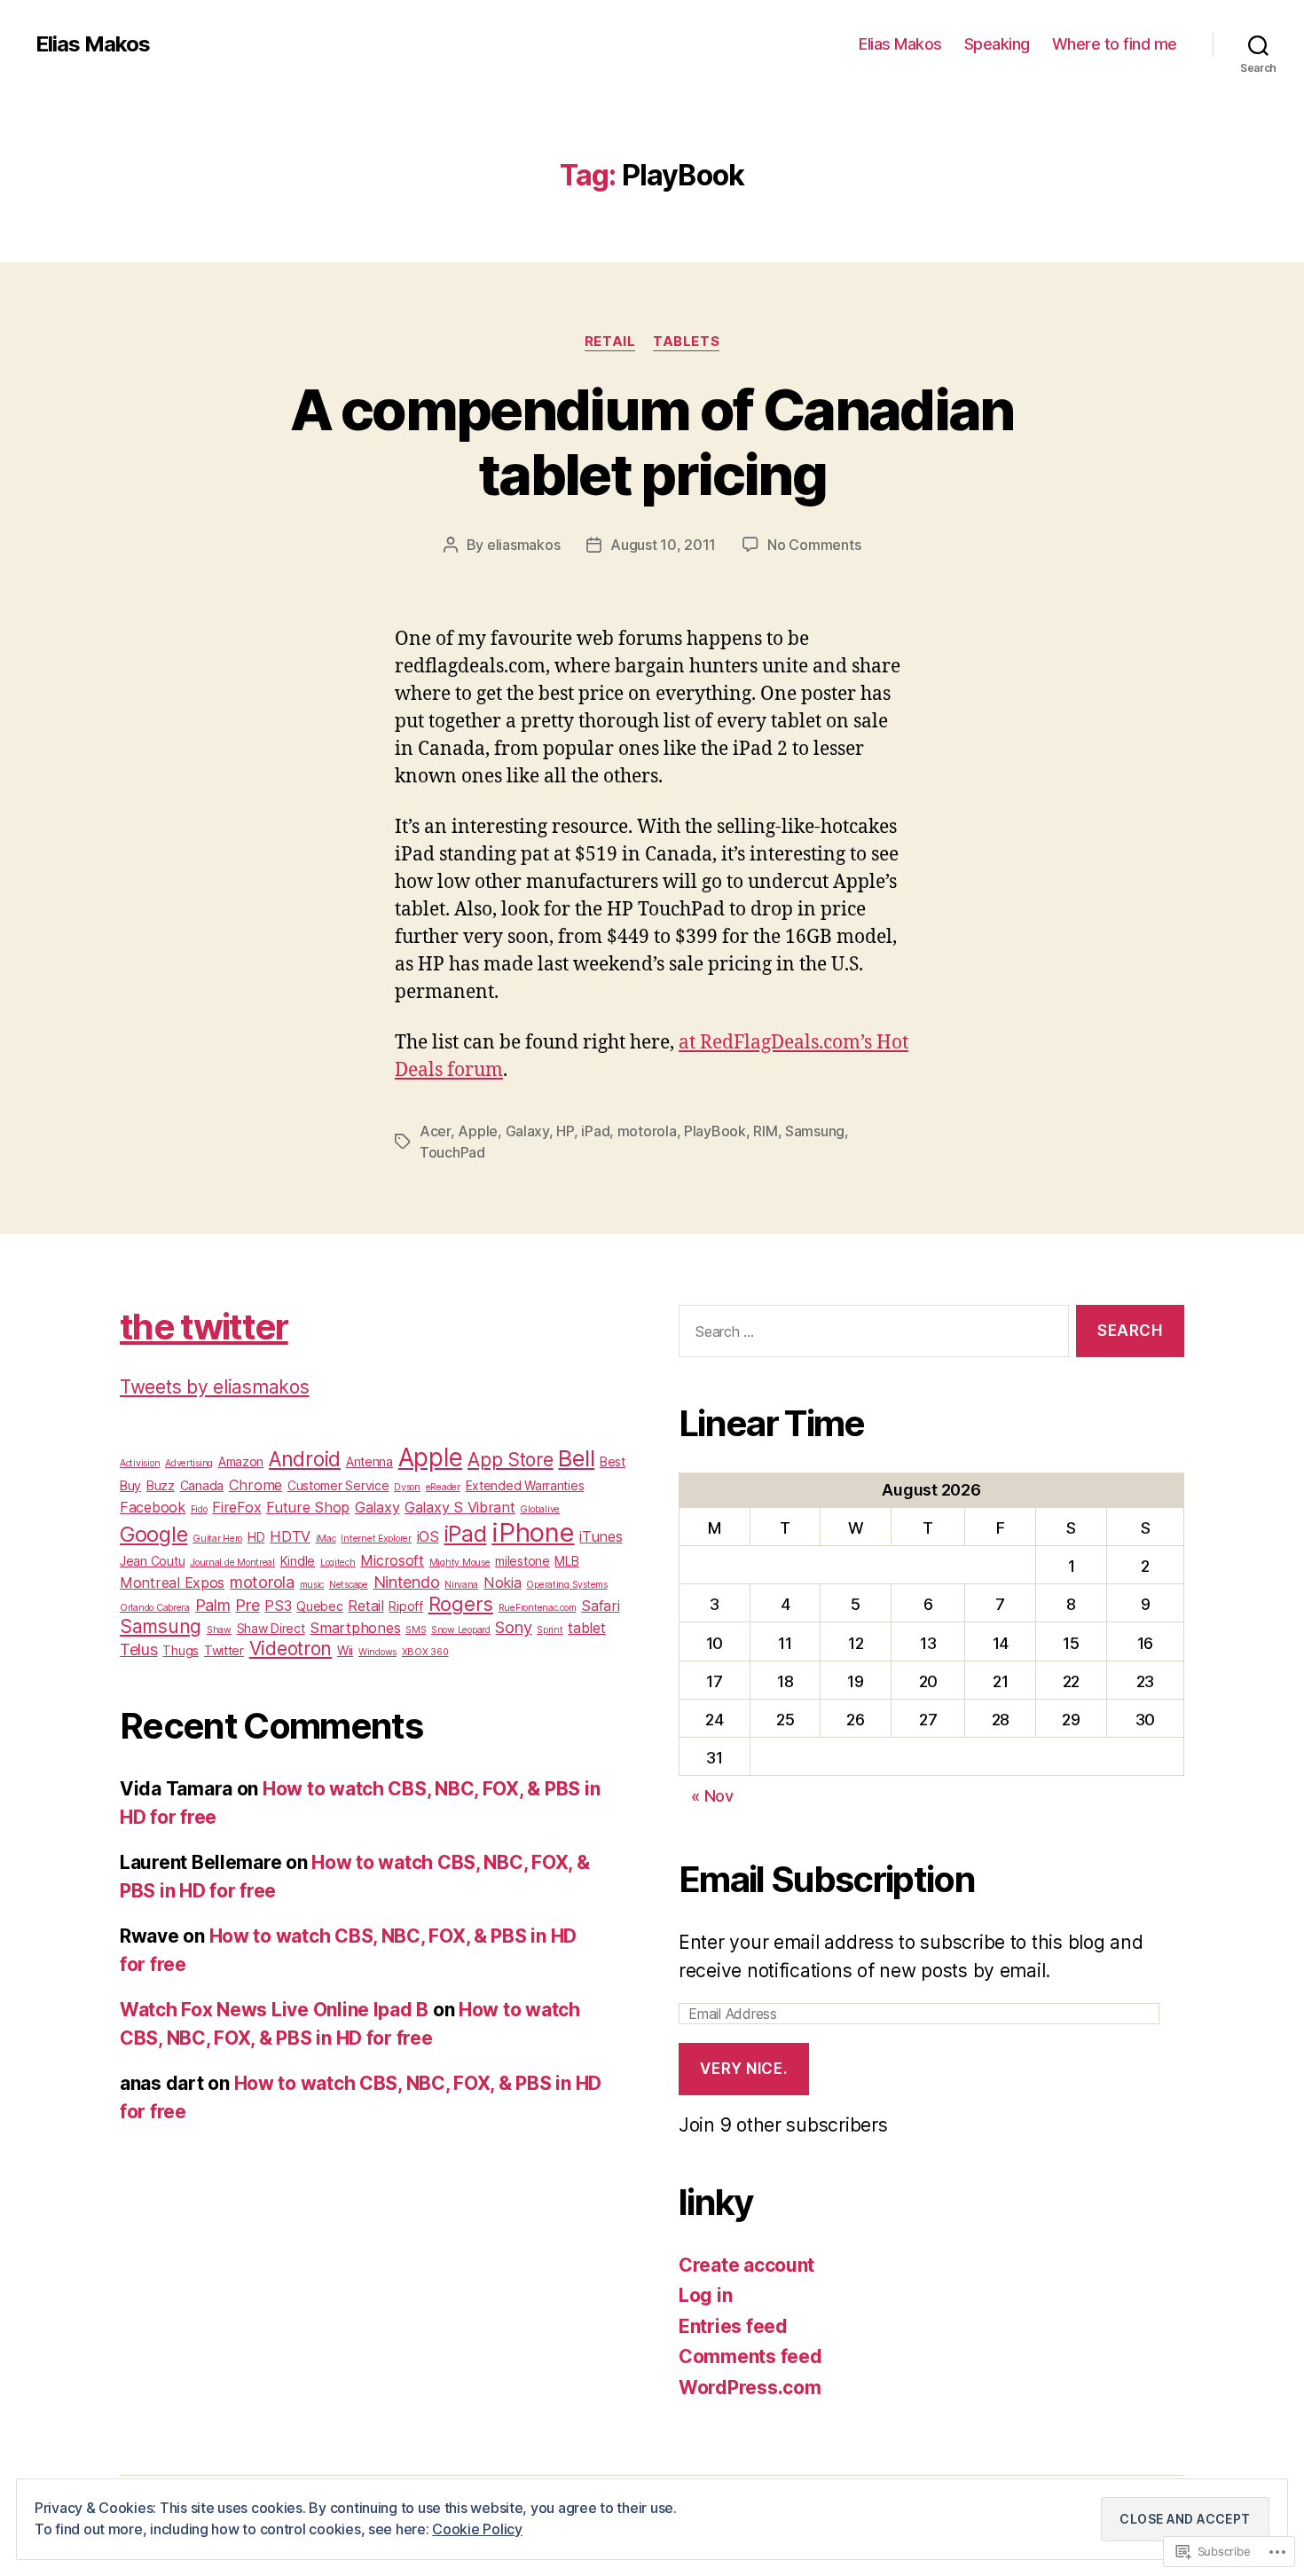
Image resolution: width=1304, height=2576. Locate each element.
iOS (428, 1536)
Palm (213, 1605)
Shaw (219, 1630)
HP (565, 1131)
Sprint (550, 1630)
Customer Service (338, 1485)
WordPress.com (750, 2388)
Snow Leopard (461, 1630)
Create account (746, 2265)
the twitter (204, 1327)
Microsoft (392, 1560)
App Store (511, 1460)
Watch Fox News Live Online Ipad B (274, 2010)
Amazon (241, 1461)
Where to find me (1115, 44)
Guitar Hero (217, 1539)
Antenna (369, 1461)
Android (305, 1459)
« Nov (712, 1796)
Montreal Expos (172, 1583)
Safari (600, 1606)
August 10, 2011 (663, 545)
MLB (566, 1561)
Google (153, 1534)
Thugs (181, 1650)
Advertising (189, 1463)
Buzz (161, 1485)
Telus (139, 1649)
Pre (247, 1605)
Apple (478, 1131)
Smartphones (355, 1628)
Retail (610, 342)
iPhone (533, 1532)
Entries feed (733, 2326)
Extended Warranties (525, 1485)
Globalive (540, 1509)
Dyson (407, 1487)
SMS (416, 1630)
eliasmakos (523, 545)
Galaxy (527, 1131)
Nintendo (407, 1582)
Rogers (461, 1604)
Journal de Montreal (232, 1563)
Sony (513, 1627)
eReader (443, 1487)
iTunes (601, 1536)
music (312, 1585)
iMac (326, 1539)
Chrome (255, 1485)
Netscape (349, 1585)
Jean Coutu (152, 1561)
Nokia (503, 1583)
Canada (202, 1485)
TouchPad (452, 1152)
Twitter (224, 1650)
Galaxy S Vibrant (460, 1507)
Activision (140, 1463)
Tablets (686, 342)
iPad (595, 1131)
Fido (199, 1509)
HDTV (290, 1536)
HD (256, 1537)
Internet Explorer (376, 1539)
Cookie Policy (477, 2529)
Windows (377, 1652)
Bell (576, 1458)
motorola (647, 1131)
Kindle (298, 1561)
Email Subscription (827, 1879)
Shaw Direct (271, 1628)
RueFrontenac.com (538, 1608)
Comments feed (750, 2356)
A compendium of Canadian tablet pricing (652, 442)
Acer (435, 1131)
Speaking (997, 44)
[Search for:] (870, 1335)
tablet (586, 1628)
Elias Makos (93, 44)
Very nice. (743, 2069)
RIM (765, 1131)
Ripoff (405, 1606)
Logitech (338, 1563)
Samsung (815, 1131)
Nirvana (461, 1585)
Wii (345, 1650)
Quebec (319, 1606)
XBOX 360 (425, 1652)
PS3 (278, 1606)
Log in (705, 2295)
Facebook (153, 1507)
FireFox (236, 1507)
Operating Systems (566, 1585)
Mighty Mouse (460, 1563)
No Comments (814, 545)
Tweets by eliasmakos (215, 1387)
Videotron (291, 1649)
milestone (522, 1561)
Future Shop (308, 1507)
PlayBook (715, 1131)
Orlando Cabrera (155, 1608)
